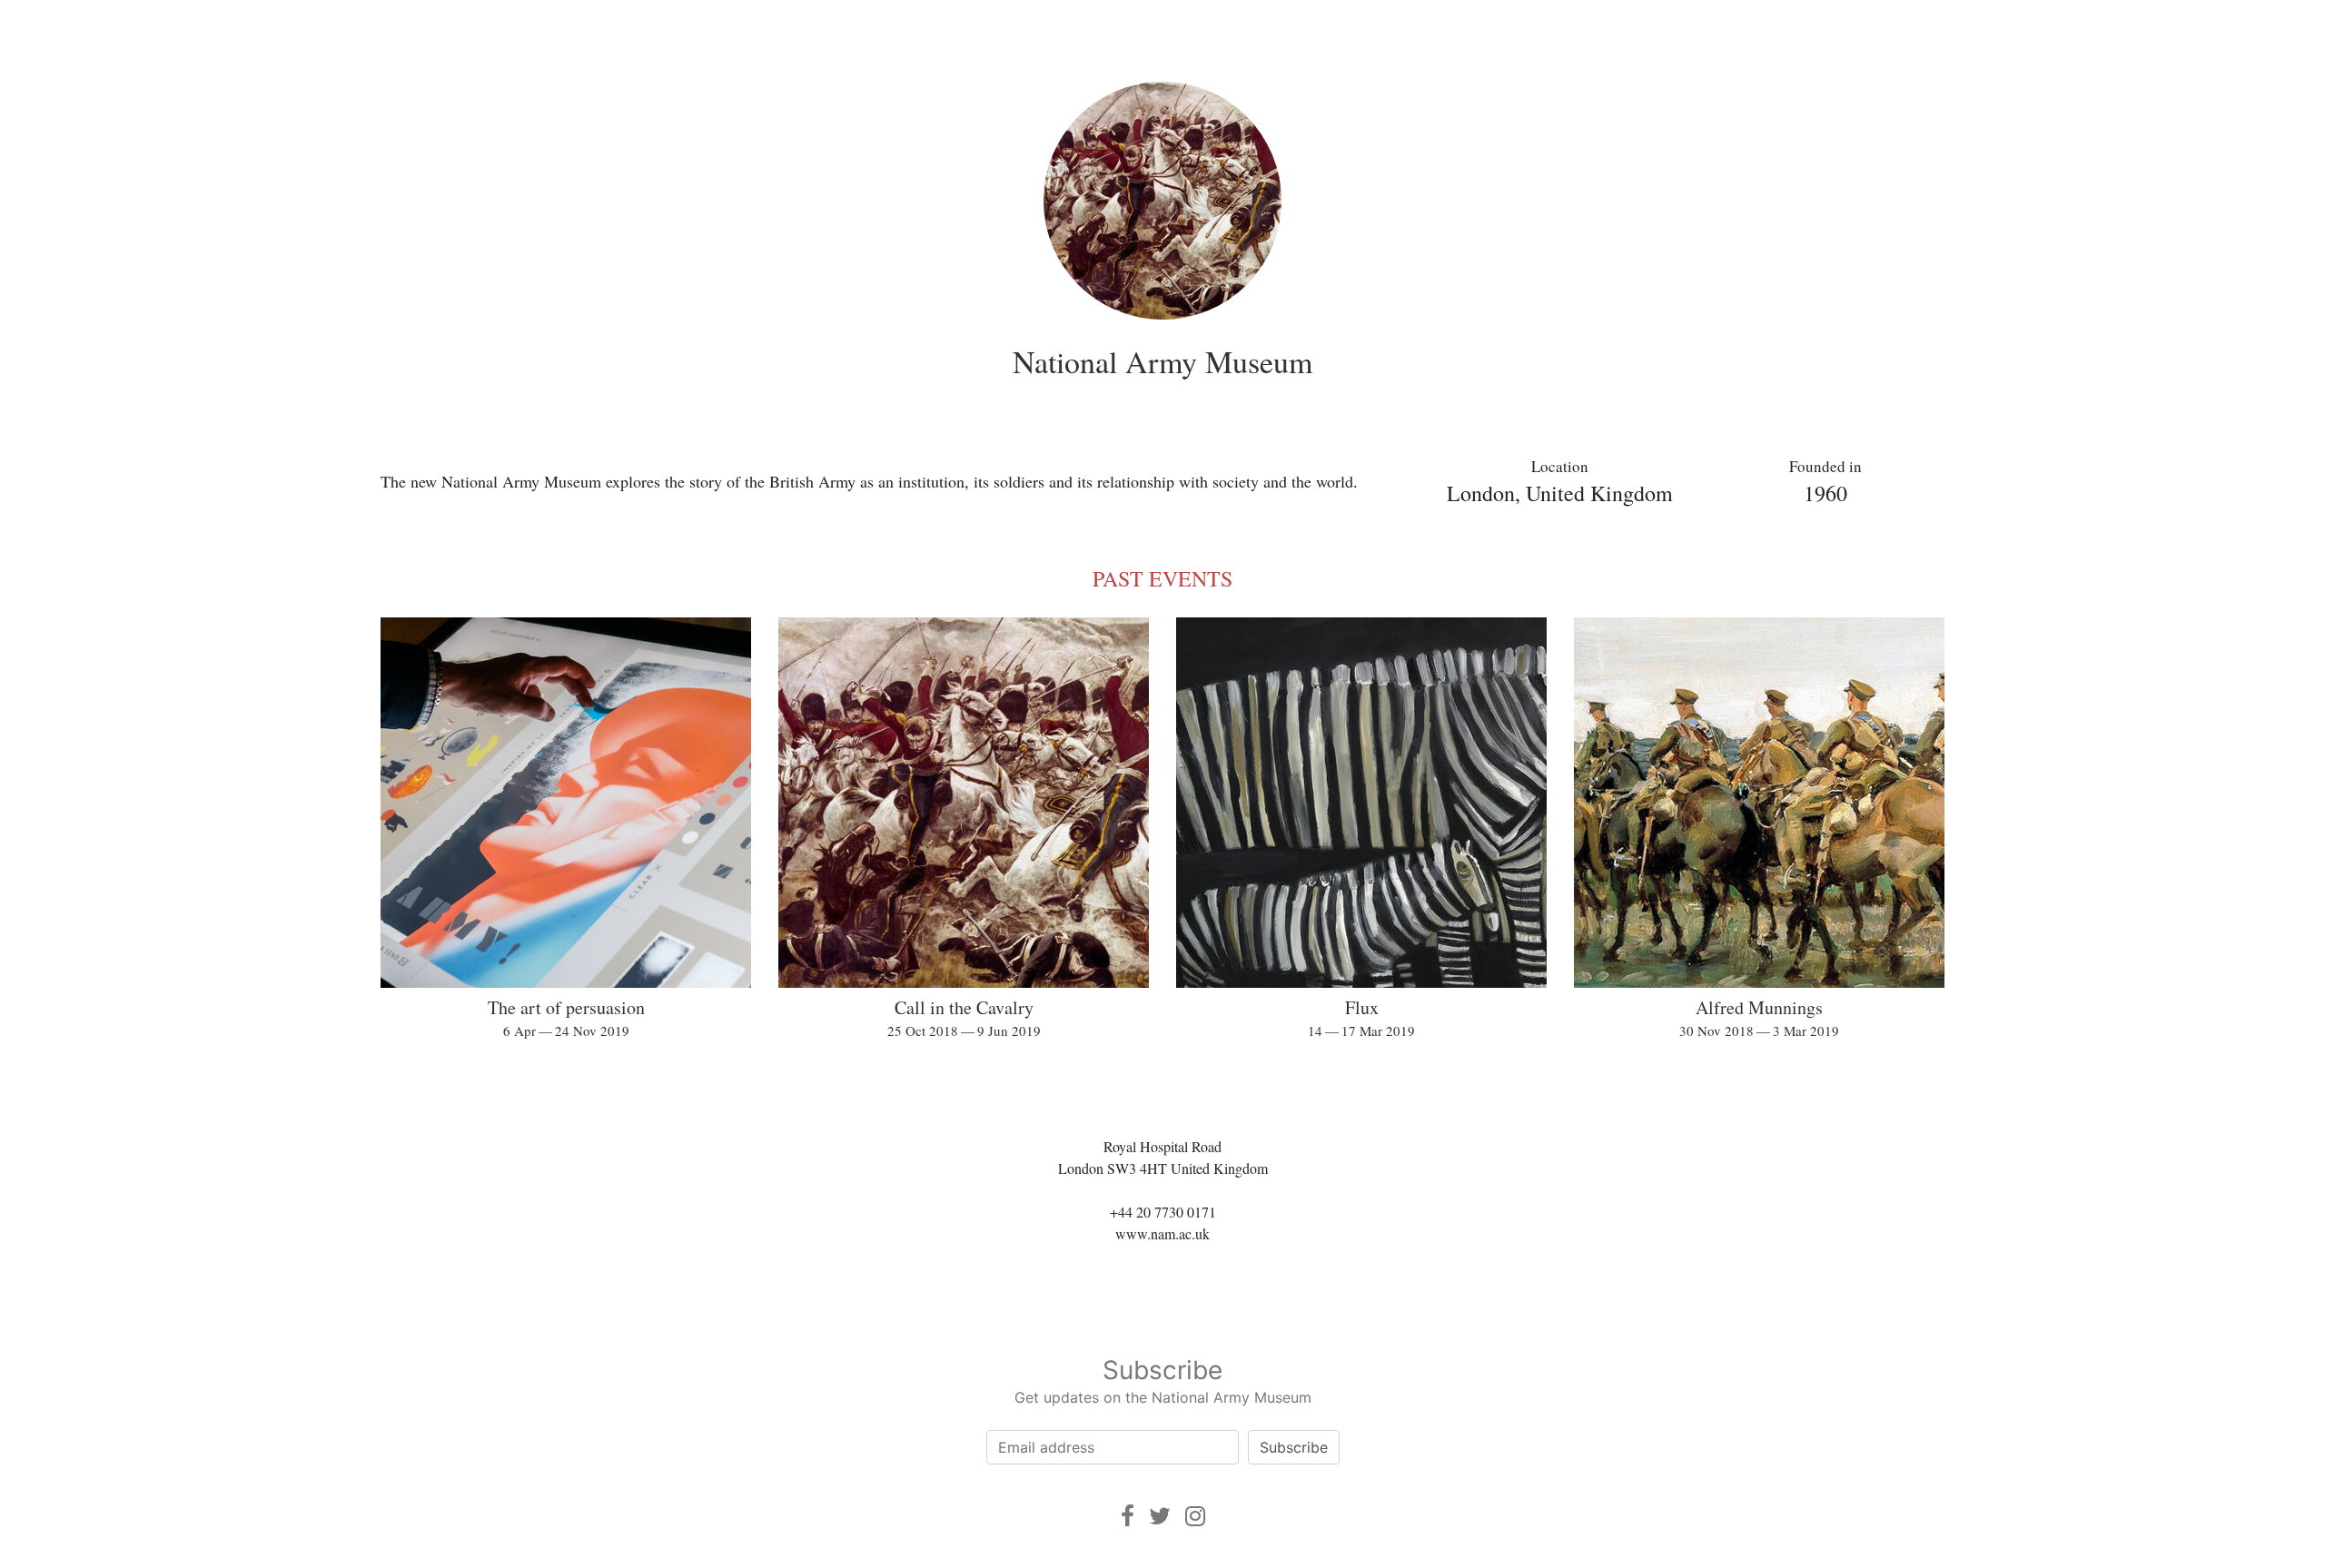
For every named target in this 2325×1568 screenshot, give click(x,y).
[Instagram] (1195, 1516)
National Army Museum (1162, 361)
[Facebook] (1128, 1516)
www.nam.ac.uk (1162, 1233)
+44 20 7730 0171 (1163, 1212)
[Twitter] (1160, 1516)
